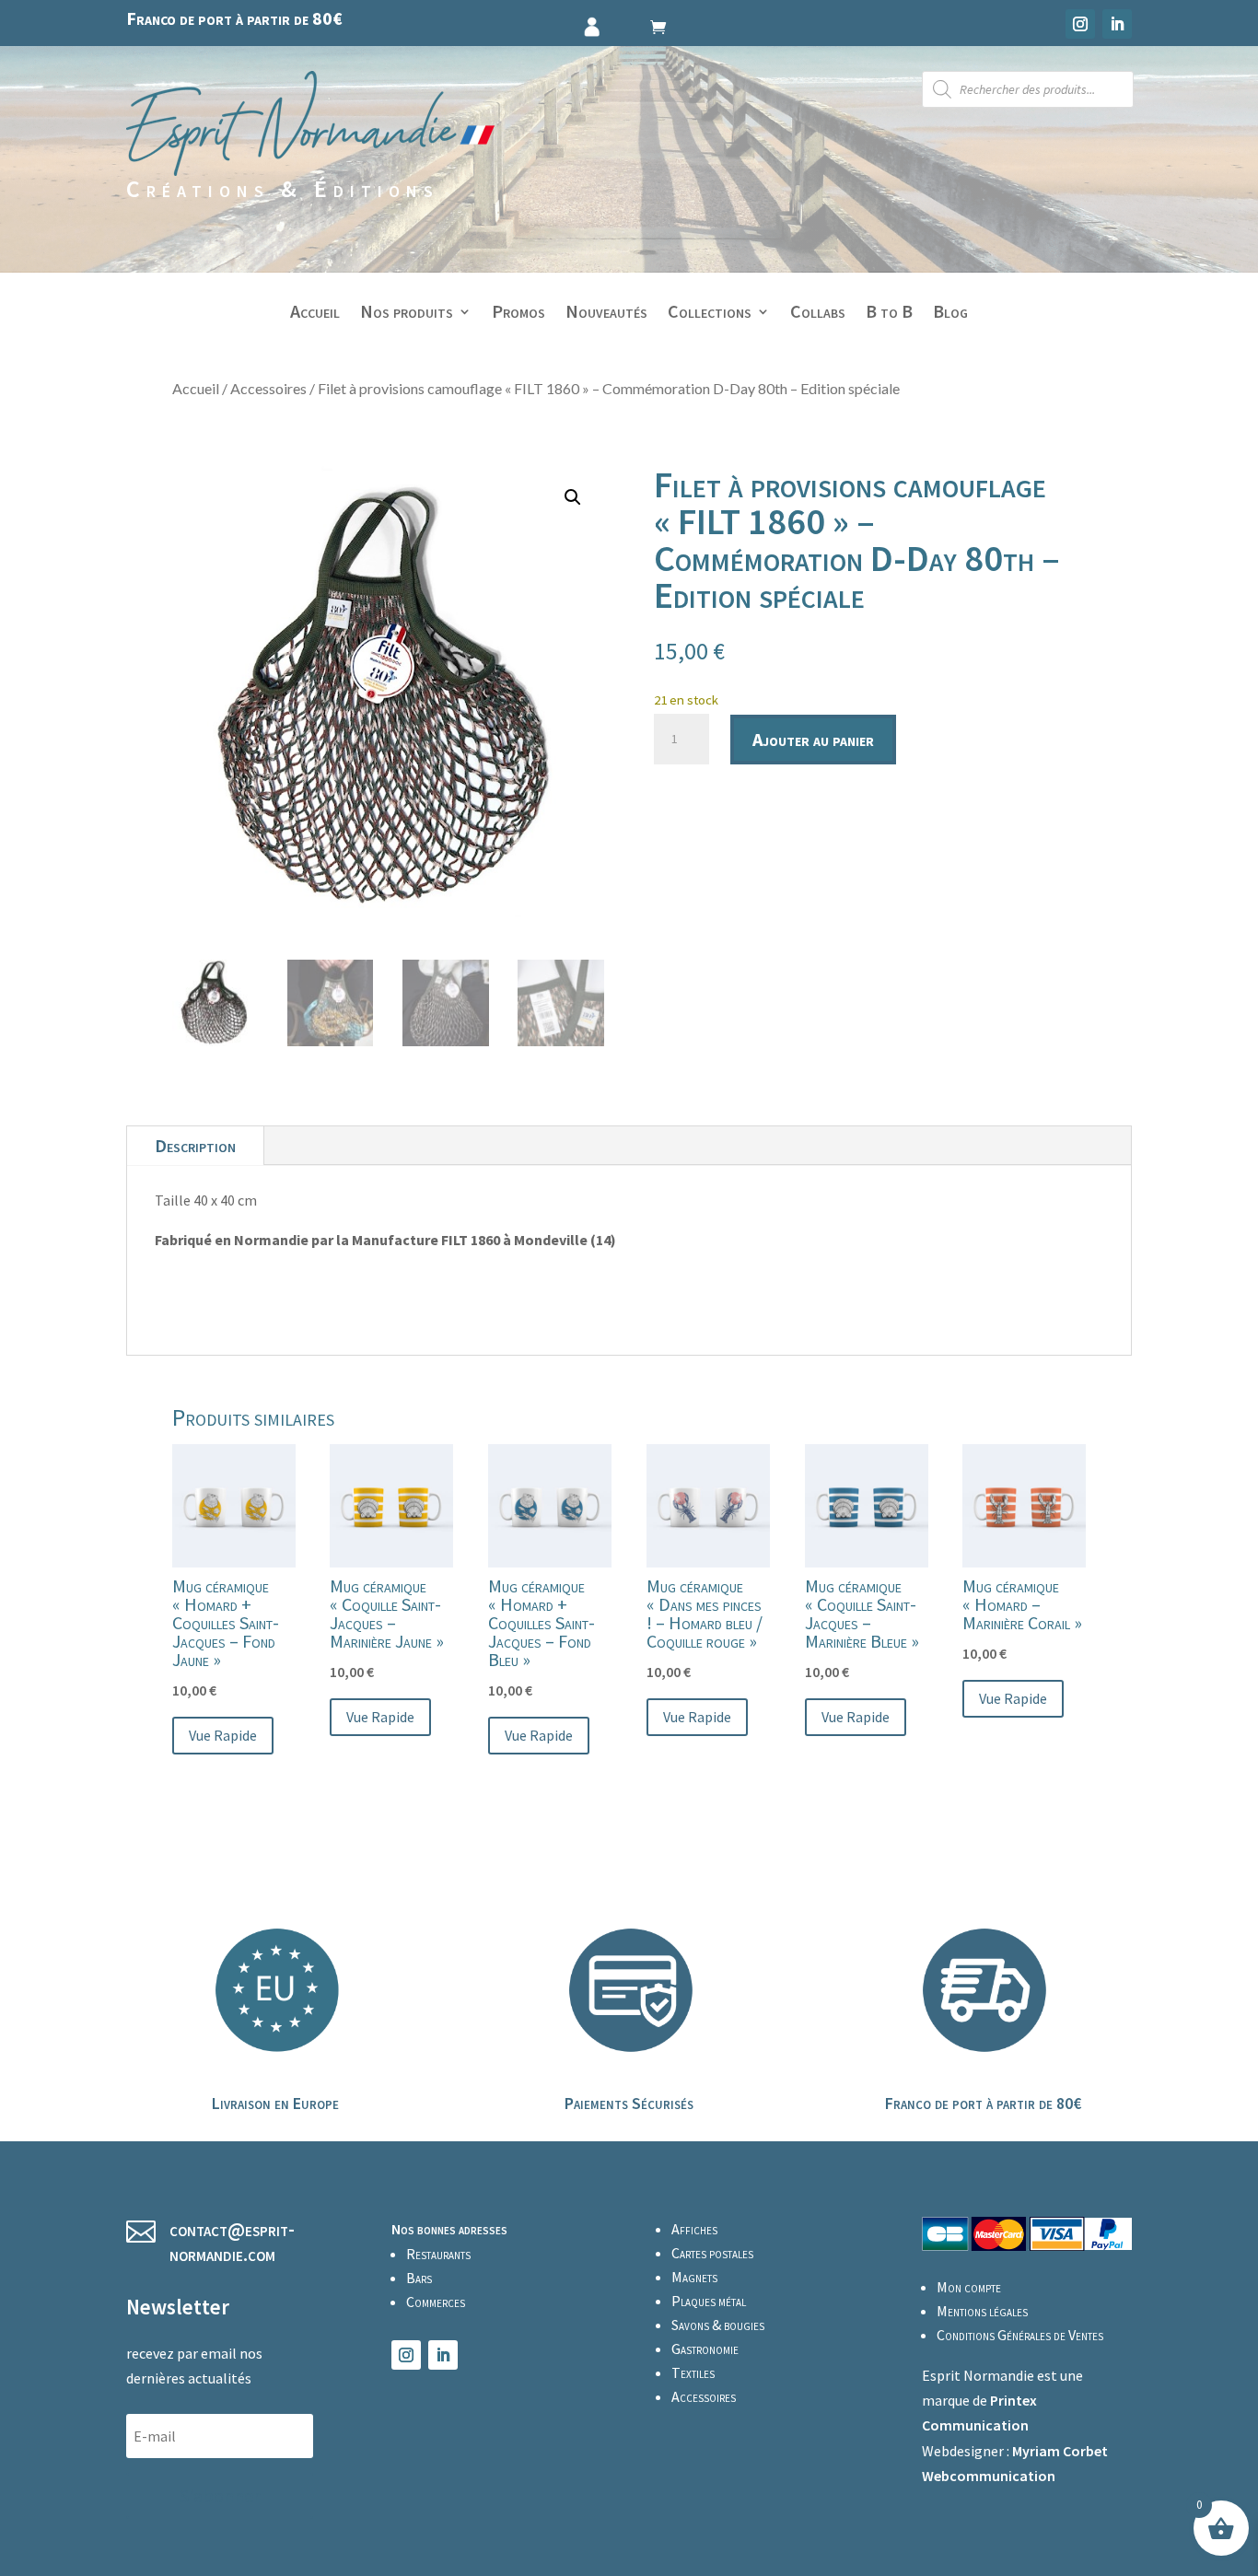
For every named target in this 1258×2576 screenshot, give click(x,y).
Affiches (694, 2229)
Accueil (315, 314)
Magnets (694, 2277)
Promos (518, 314)
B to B (889, 314)
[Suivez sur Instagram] (1080, 24)
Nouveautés (606, 314)
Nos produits (407, 314)
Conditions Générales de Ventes (1020, 2335)
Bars (419, 2278)
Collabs (818, 314)
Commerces (436, 2302)
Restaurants (438, 2254)
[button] (573, 497)
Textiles (693, 2372)
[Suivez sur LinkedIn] (1117, 24)
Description (195, 1145)
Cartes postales (712, 2253)
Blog (950, 314)
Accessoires (268, 388)
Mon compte (969, 2287)
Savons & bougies (718, 2325)
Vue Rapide (223, 1735)
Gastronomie (705, 2349)
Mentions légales (982, 2311)
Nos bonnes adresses (449, 2229)
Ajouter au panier (813, 739)
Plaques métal (709, 2301)
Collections (710, 314)
